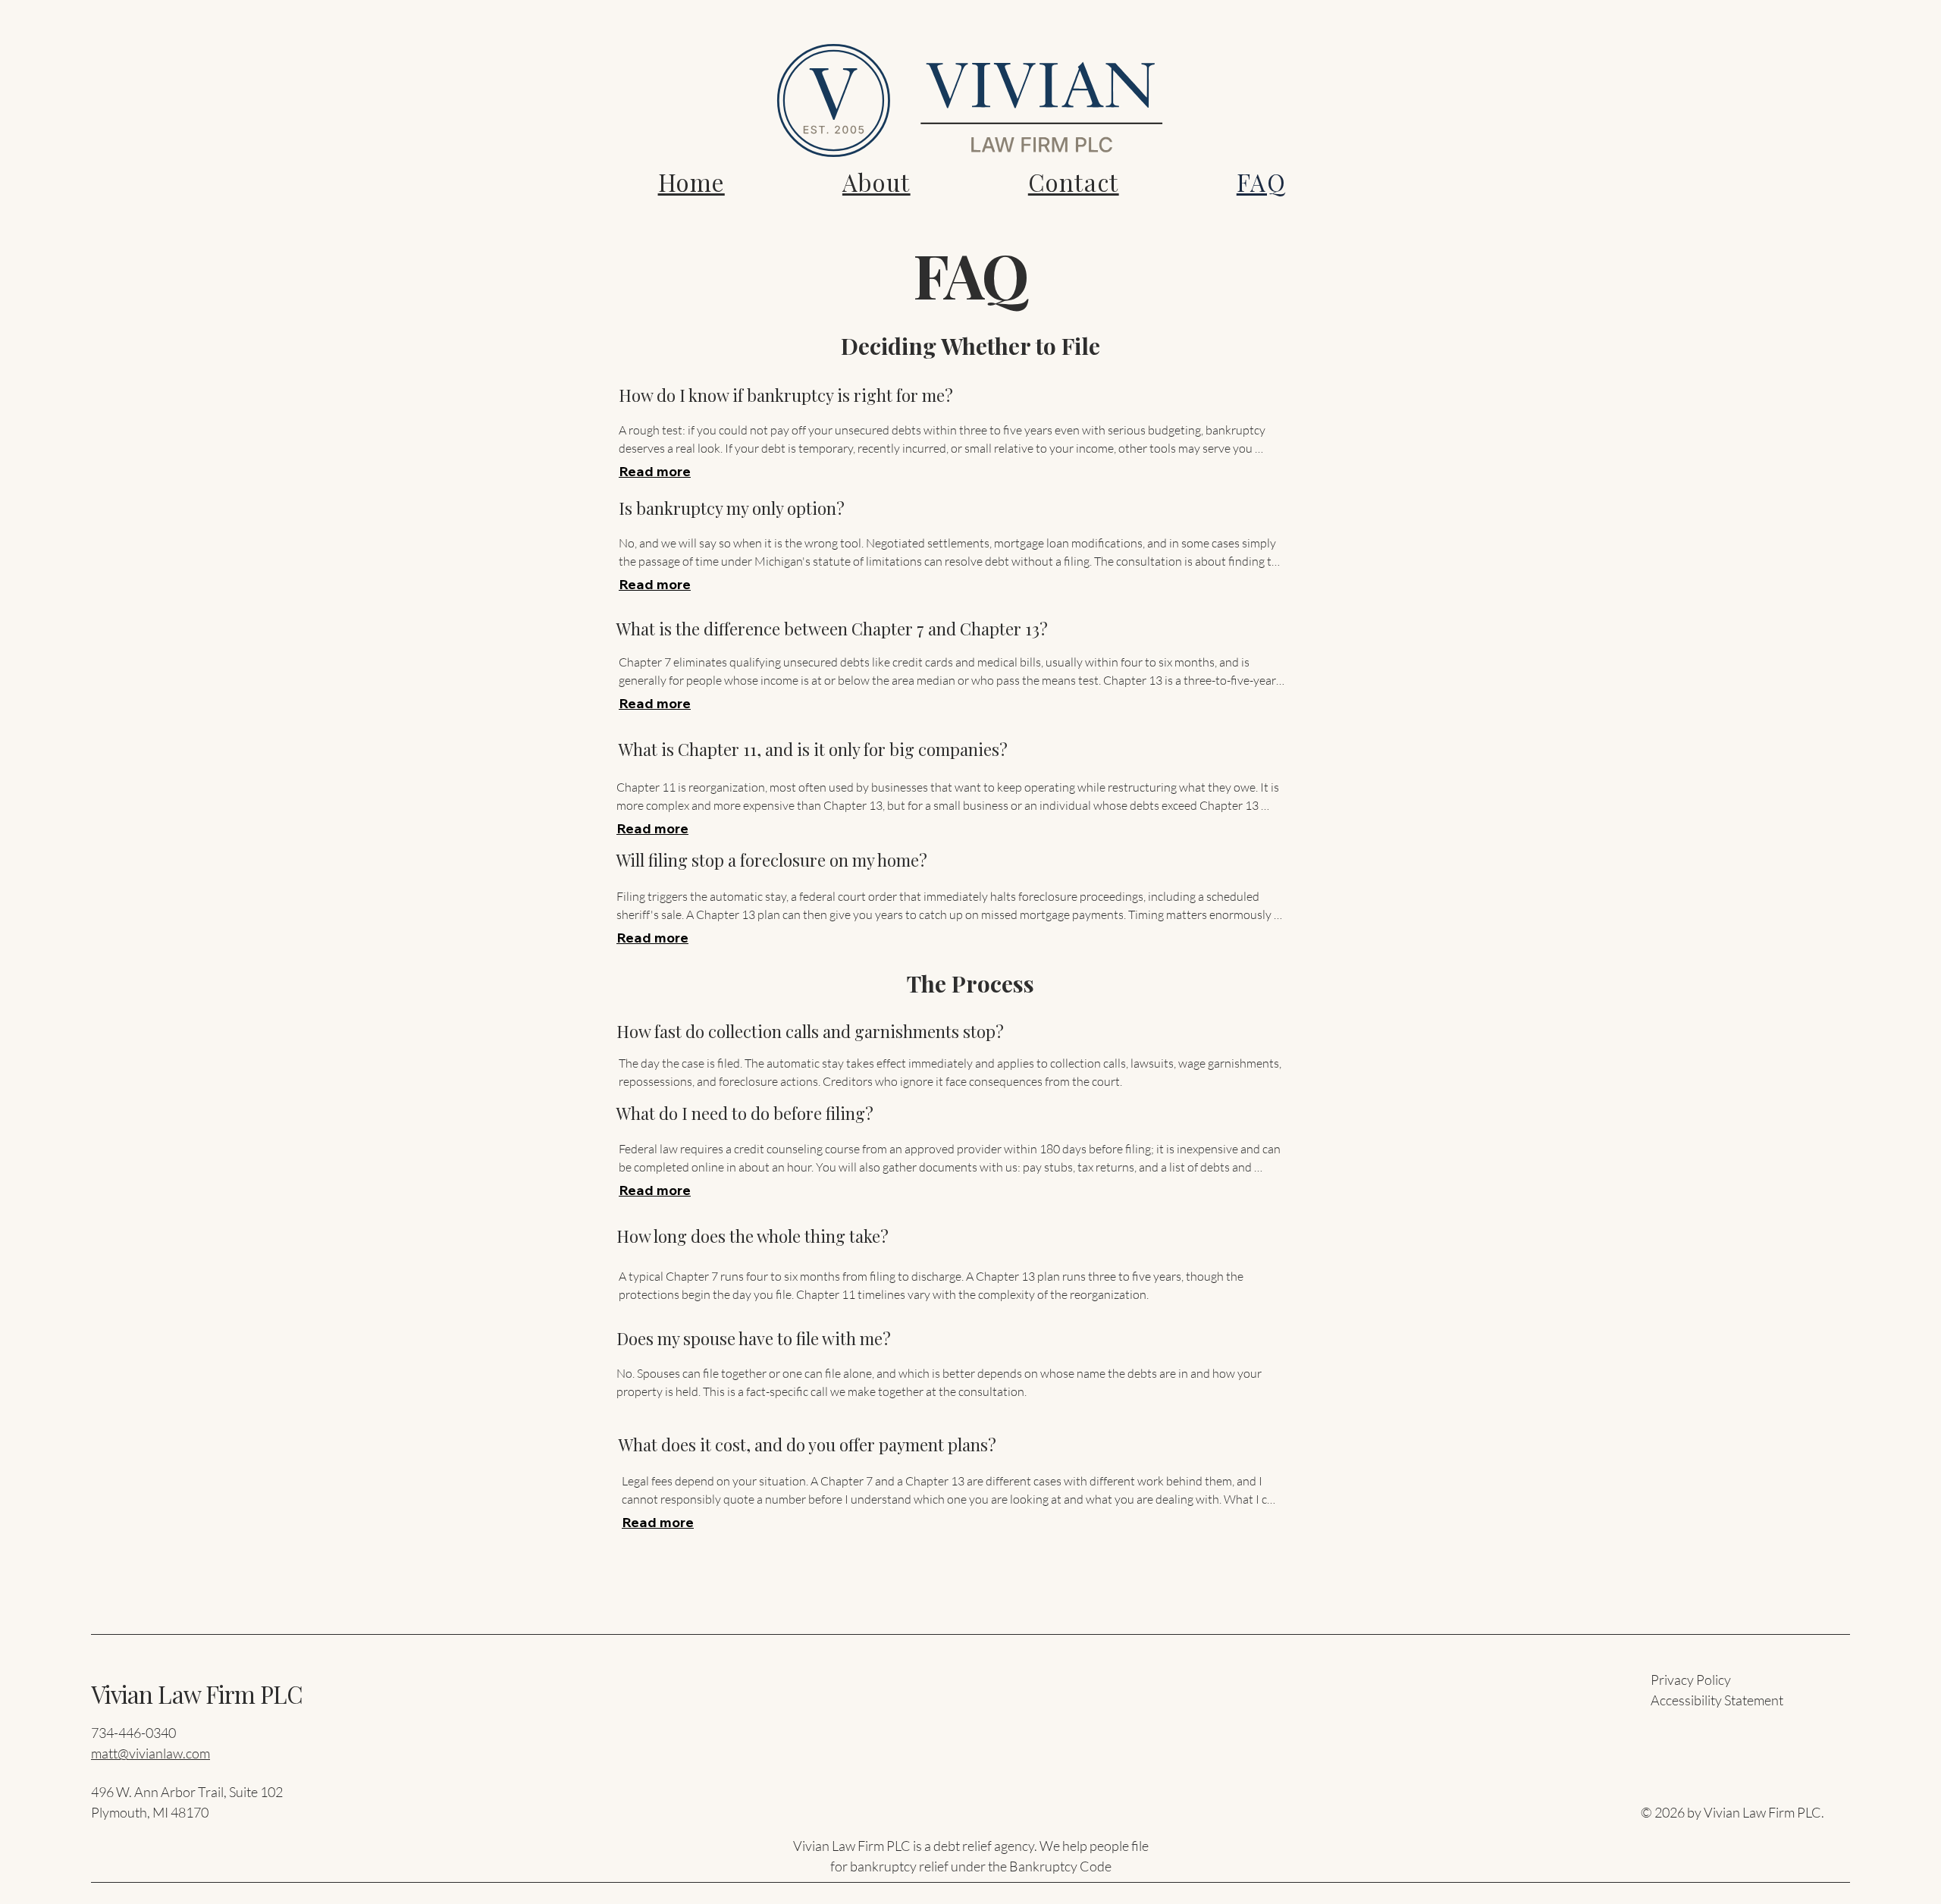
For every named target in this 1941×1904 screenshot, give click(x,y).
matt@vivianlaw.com (151, 1753)
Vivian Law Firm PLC (197, 1694)
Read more (655, 471)
